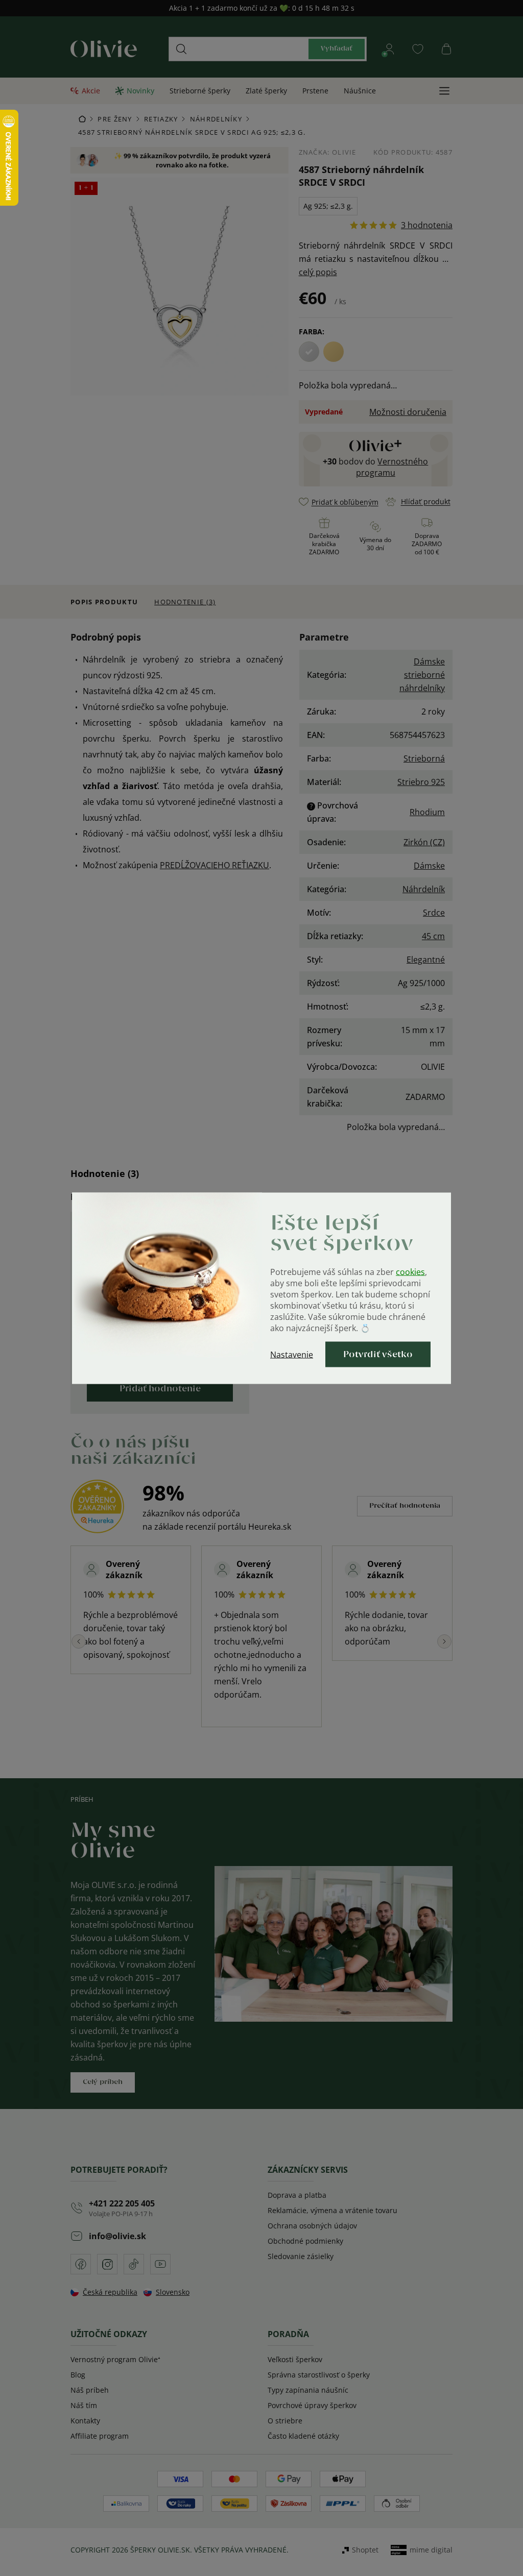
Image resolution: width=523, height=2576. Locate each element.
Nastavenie (292, 1354)
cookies (410, 1271)
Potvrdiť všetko (378, 1354)
